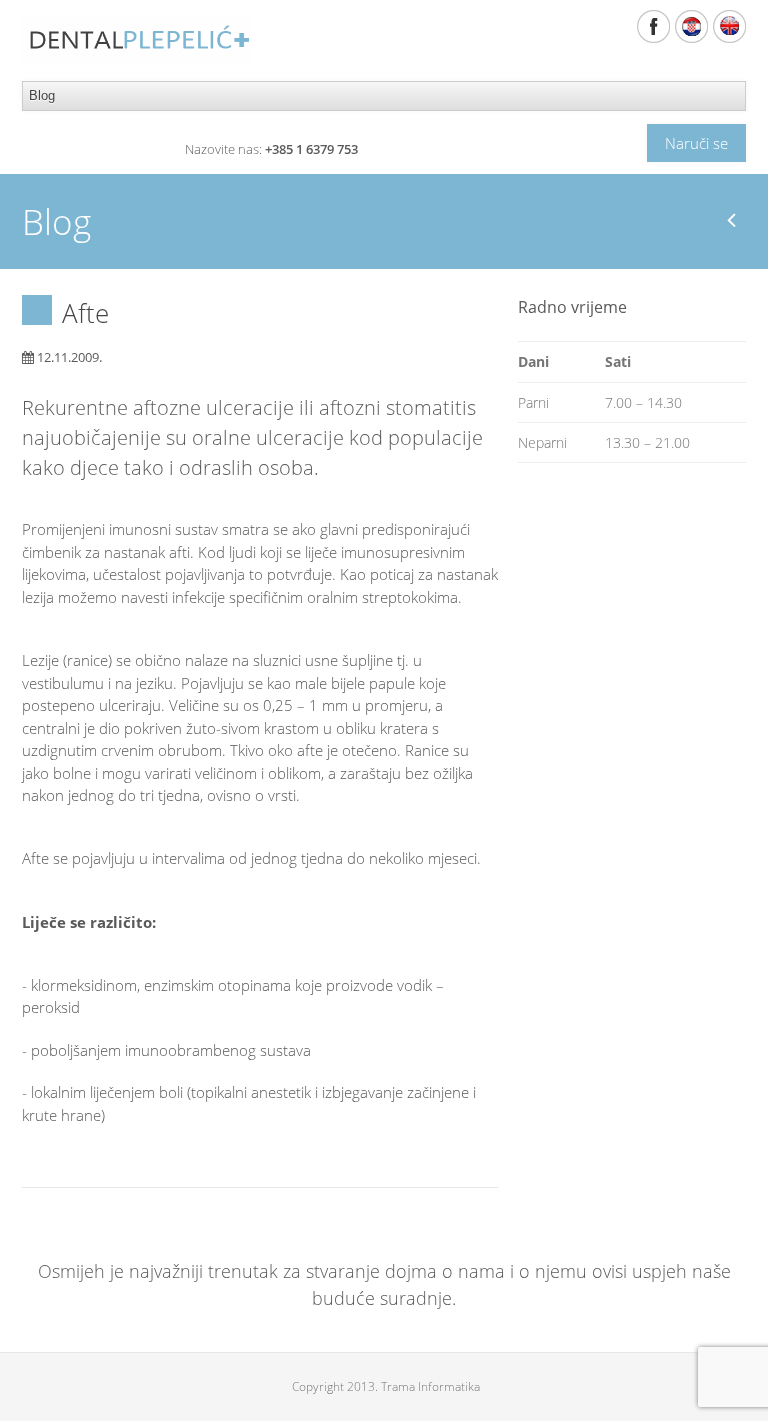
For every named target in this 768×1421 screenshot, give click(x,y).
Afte (85, 313)
